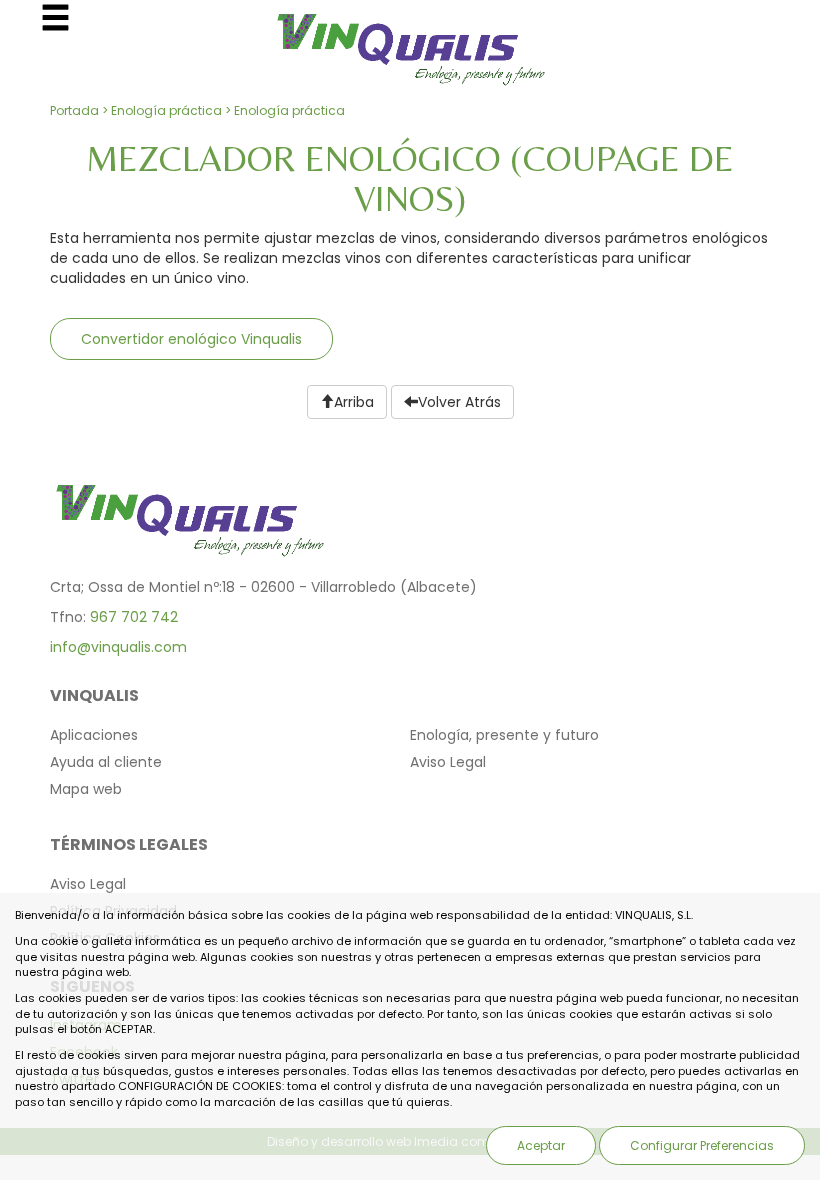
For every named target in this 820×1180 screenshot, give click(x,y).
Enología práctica (166, 110)
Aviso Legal (448, 762)
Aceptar (541, 1145)
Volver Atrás (459, 402)
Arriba (354, 402)
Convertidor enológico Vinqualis (191, 339)
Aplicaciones (94, 735)
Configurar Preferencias (702, 1145)
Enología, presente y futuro (504, 735)
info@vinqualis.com (118, 647)
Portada (74, 110)
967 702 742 (134, 617)
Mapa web (86, 789)
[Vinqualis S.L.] (410, 44)
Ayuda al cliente (106, 762)
